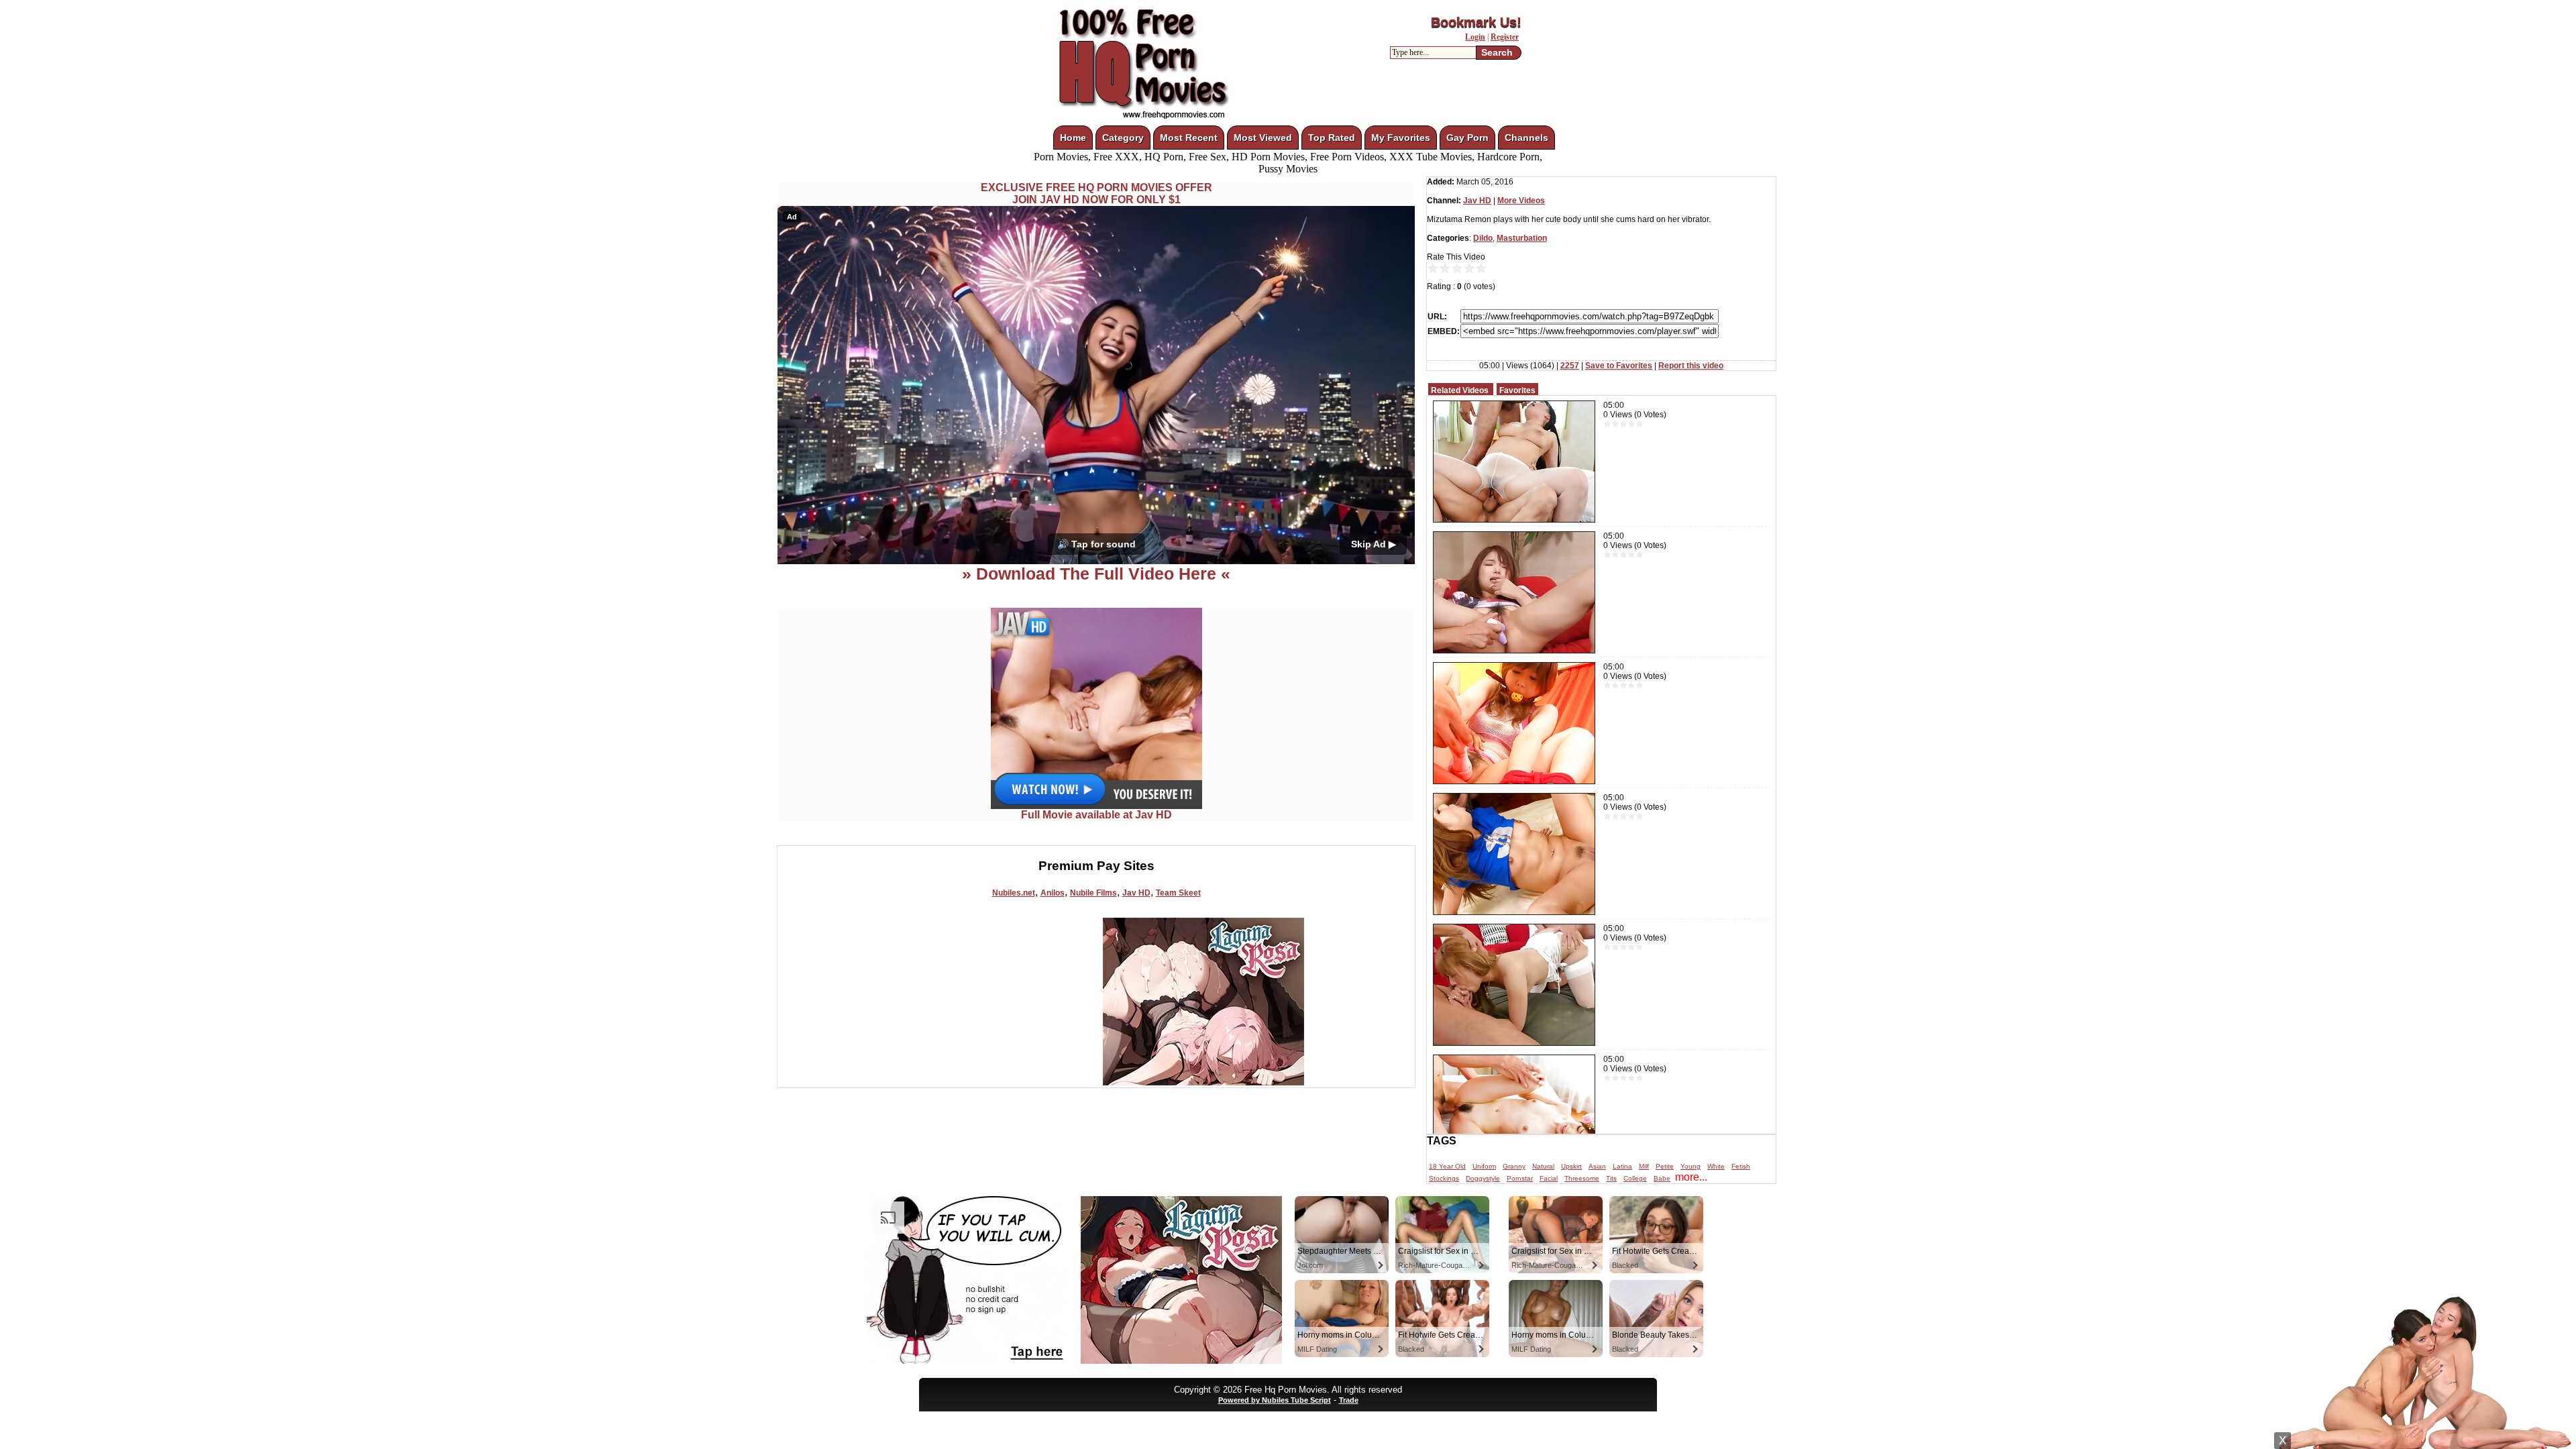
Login (1475, 37)
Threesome (1582, 1178)
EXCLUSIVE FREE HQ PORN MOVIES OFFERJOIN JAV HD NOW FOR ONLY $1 (1096, 194)
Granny (1514, 1166)
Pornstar (1520, 1178)
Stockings (1444, 1178)
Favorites (1517, 390)
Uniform (1484, 1166)
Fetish (1741, 1166)
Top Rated (1332, 138)
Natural (1543, 1166)
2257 (1570, 366)
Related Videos (1460, 390)
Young (1690, 1166)
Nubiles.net (1014, 893)
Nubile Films (1093, 893)
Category (1123, 138)
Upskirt (1571, 1166)
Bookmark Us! (1476, 22)
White (1716, 1166)
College (1635, 1178)
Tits (1611, 1178)
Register (1505, 37)
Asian (1597, 1166)
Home (1073, 138)
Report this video (1691, 366)
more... (1691, 1177)
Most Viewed (1263, 138)
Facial (1549, 1178)
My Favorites (1401, 138)
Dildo (1483, 238)
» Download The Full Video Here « (1096, 574)
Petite (1665, 1166)
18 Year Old (1447, 1166)
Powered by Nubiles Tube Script (1275, 1400)
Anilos (1053, 893)
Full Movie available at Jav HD (1096, 815)
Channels (1526, 138)
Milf (1644, 1166)
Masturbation (1522, 238)
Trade (1349, 1400)
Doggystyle (1483, 1178)
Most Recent (1189, 138)
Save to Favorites (1619, 366)
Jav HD (1136, 893)
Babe (1662, 1178)
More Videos (1521, 201)
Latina (1622, 1166)
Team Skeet (1178, 893)
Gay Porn (1467, 138)
